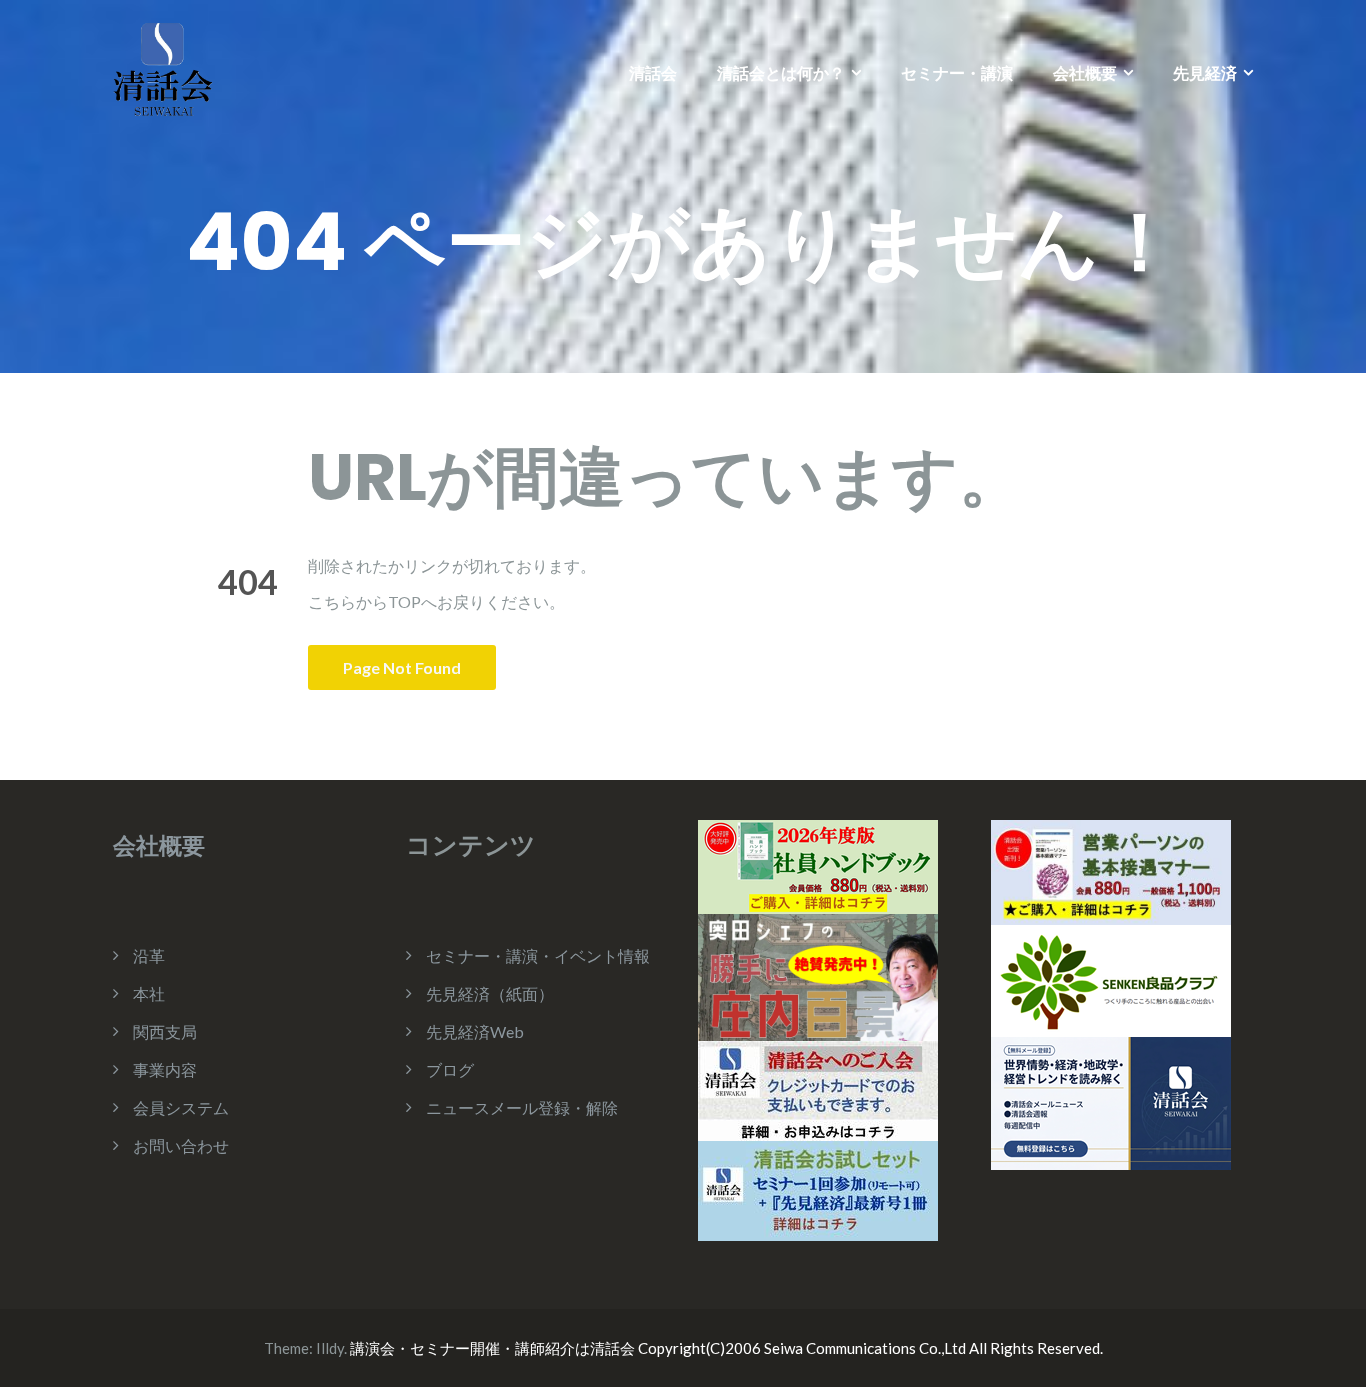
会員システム (181, 1107)
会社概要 (1085, 72)
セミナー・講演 (957, 72)
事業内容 (165, 1069)
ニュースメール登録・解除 (522, 1107)
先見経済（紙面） (490, 993)
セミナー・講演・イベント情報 (538, 955)
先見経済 (1205, 72)
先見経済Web (475, 1031)
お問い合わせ (181, 1145)
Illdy (330, 1348)
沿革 (149, 955)
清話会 (653, 72)
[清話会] (163, 67)
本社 (149, 993)
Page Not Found (402, 667)
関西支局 (165, 1031)
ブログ (450, 1069)
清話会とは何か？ (781, 72)
